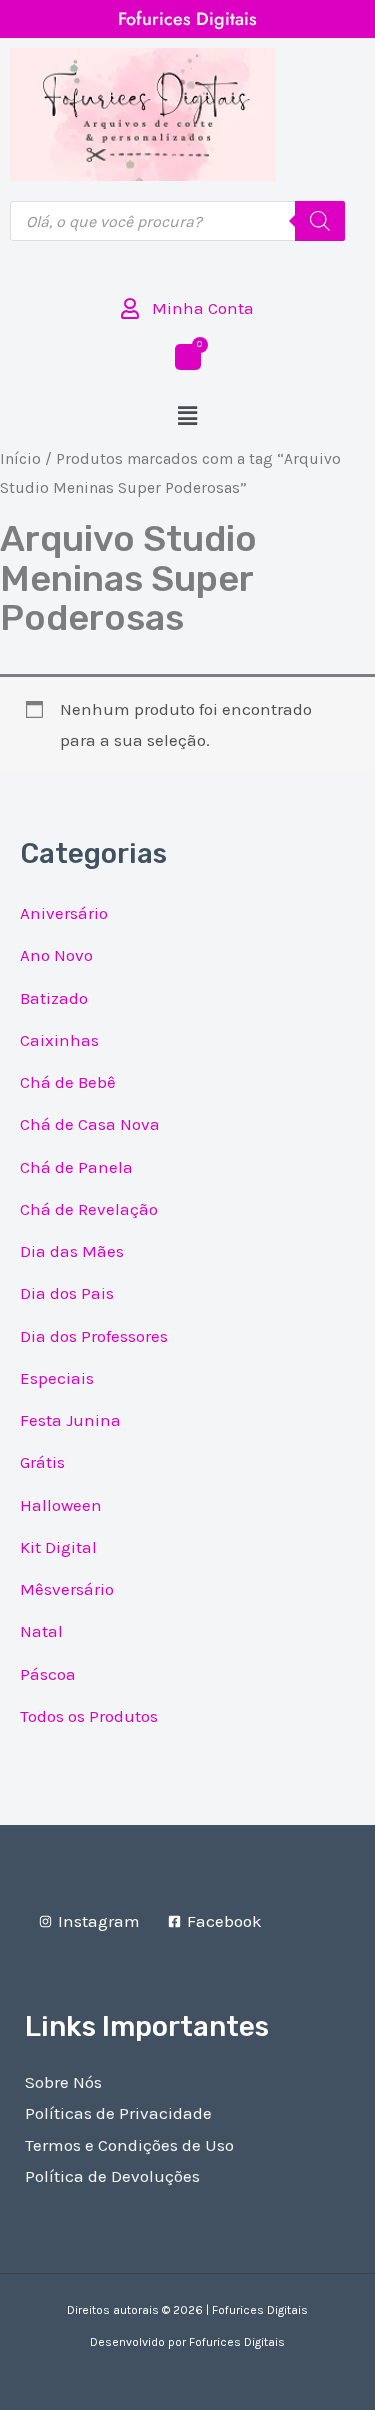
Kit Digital (58, 1547)
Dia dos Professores (94, 1336)
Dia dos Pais (67, 1293)
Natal (41, 1631)
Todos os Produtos (89, 1716)
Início (20, 459)
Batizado (54, 998)
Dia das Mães (72, 1251)
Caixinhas (59, 1040)
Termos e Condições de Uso (129, 2145)
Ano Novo (56, 955)
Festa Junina (70, 1420)
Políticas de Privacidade (118, 2113)
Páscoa (48, 1674)
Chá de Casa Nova (90, 1124)
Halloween (61, 1505)
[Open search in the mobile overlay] (177, 221)
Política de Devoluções (112, 2176)
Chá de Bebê (68, 1082)
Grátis (42, 1462)
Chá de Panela (76, 1167)
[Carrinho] (188, 357)
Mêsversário (67, 1589)
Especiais (57, 1378)
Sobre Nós (63, 2082)
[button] (187, 416)
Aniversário (64, 913)
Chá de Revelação (89, 1209)
